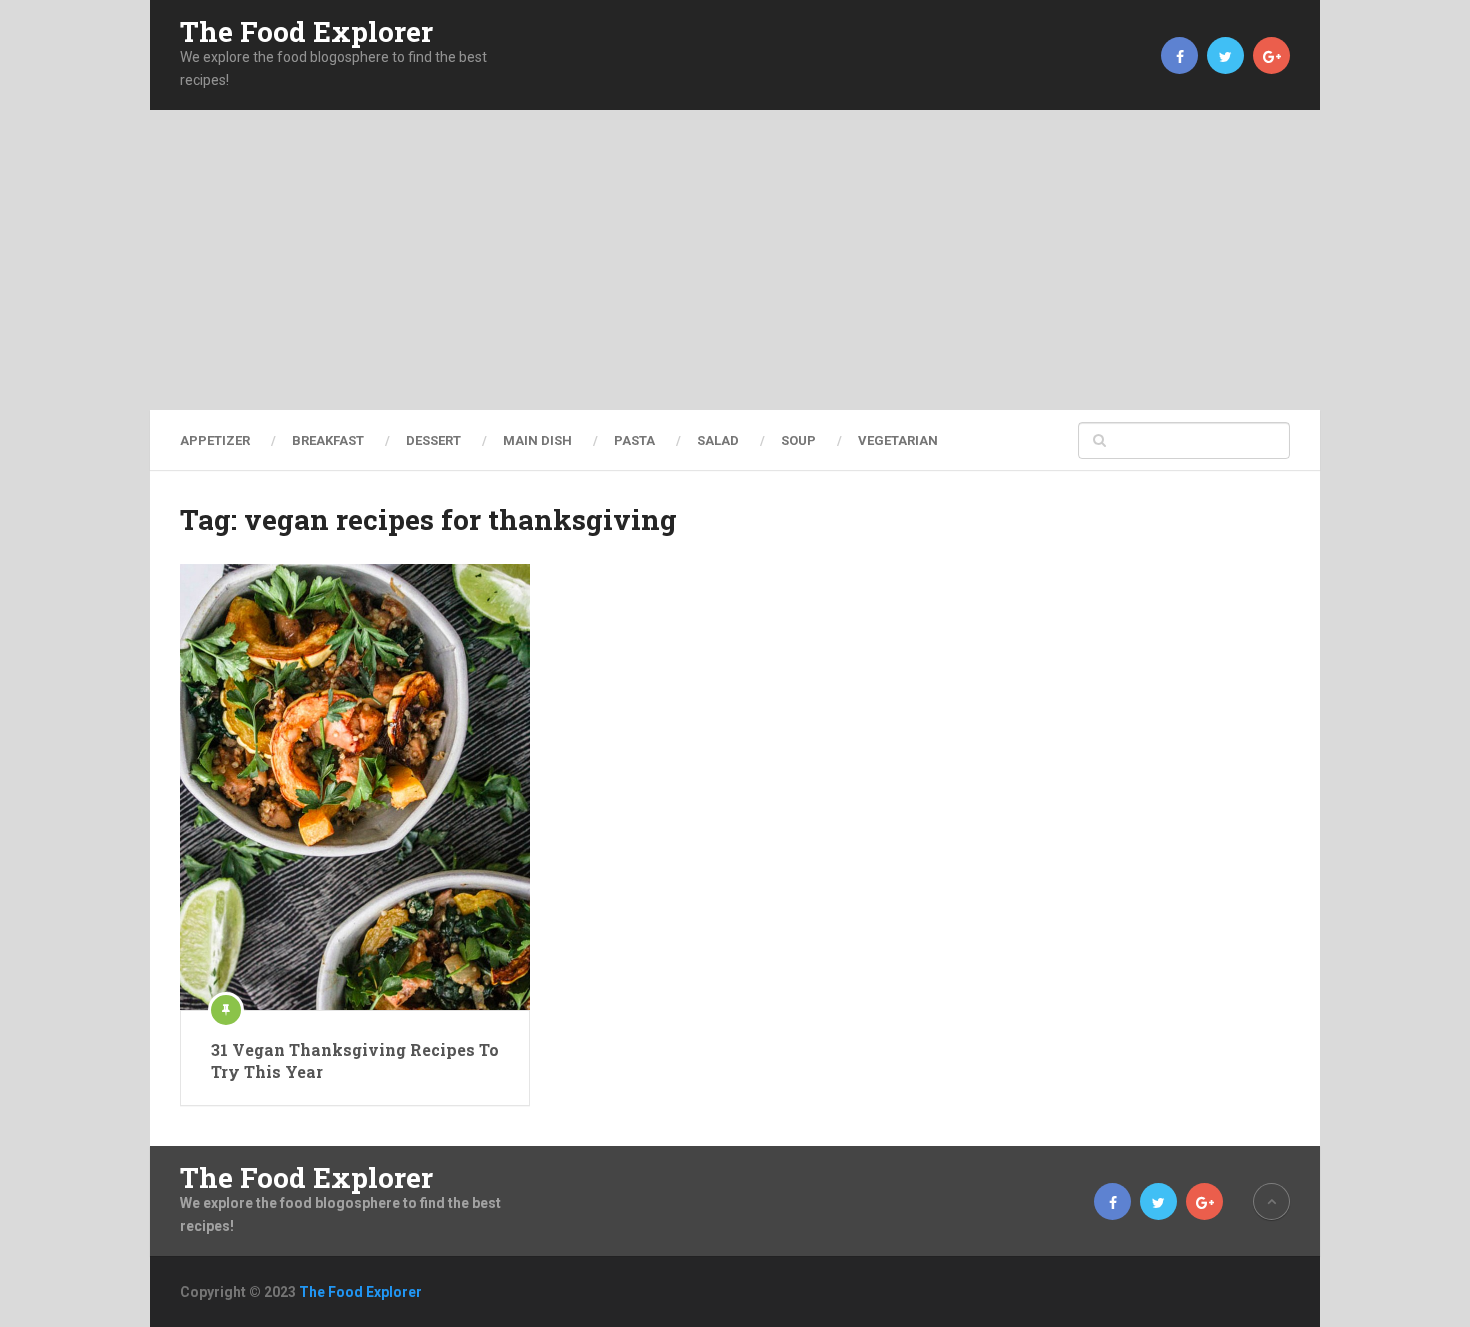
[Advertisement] (735, 260)
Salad (718, 440)
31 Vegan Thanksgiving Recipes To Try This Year (355, 1060)
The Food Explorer (306, 32)
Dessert (433, 440)
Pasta (634, 440)
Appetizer (215, 440)
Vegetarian (898, 440)
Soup (798, 440)
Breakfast (328, 440)
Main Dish (537, 440)
